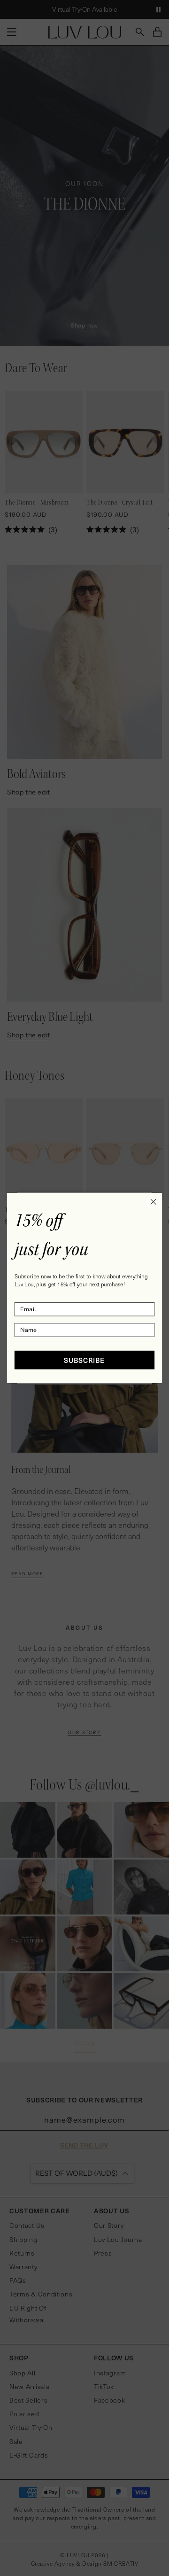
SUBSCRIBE (84, 1360)
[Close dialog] (154, 1202)
